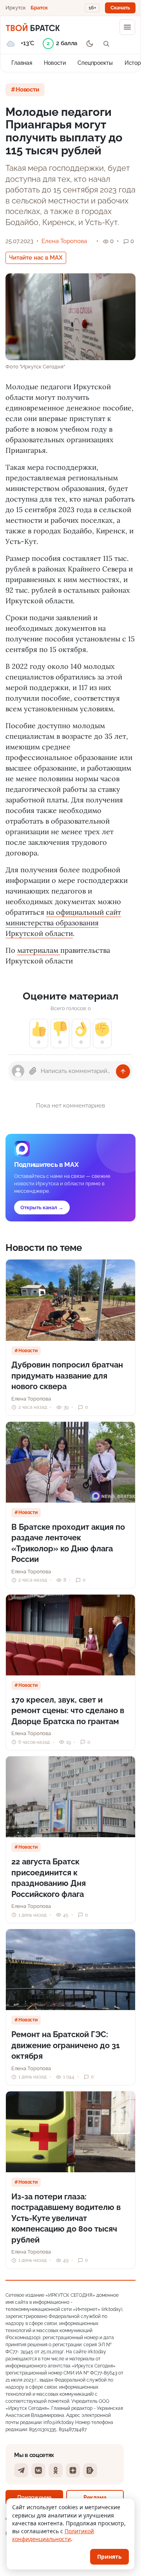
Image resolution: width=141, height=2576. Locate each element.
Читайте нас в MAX (36, 258)
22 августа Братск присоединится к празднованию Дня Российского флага (49, 1878)
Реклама (95, 2497)
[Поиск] (106, 44)
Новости (55, 63)
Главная (22, 63)
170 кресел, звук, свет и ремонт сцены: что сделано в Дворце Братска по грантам (68, 1711)
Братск (39, 8)
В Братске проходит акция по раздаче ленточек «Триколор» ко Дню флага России (68, 1543)
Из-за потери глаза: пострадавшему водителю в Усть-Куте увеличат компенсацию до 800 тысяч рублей (66, 2218)
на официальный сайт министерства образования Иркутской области (63, 923)
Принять (109, 2557)
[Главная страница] (33, 27)
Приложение (34, 2497)
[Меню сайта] (127, 27)
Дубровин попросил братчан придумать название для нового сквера (67, 1376)
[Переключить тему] (90, 44)
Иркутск (16, 8)
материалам (39, 950)
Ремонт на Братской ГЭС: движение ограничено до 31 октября (66, 2045)
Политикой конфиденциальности (53, 2535)
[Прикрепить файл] (33, 1071)
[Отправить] (123, 1071)
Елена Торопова (64, 241)
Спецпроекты (95, 63)
